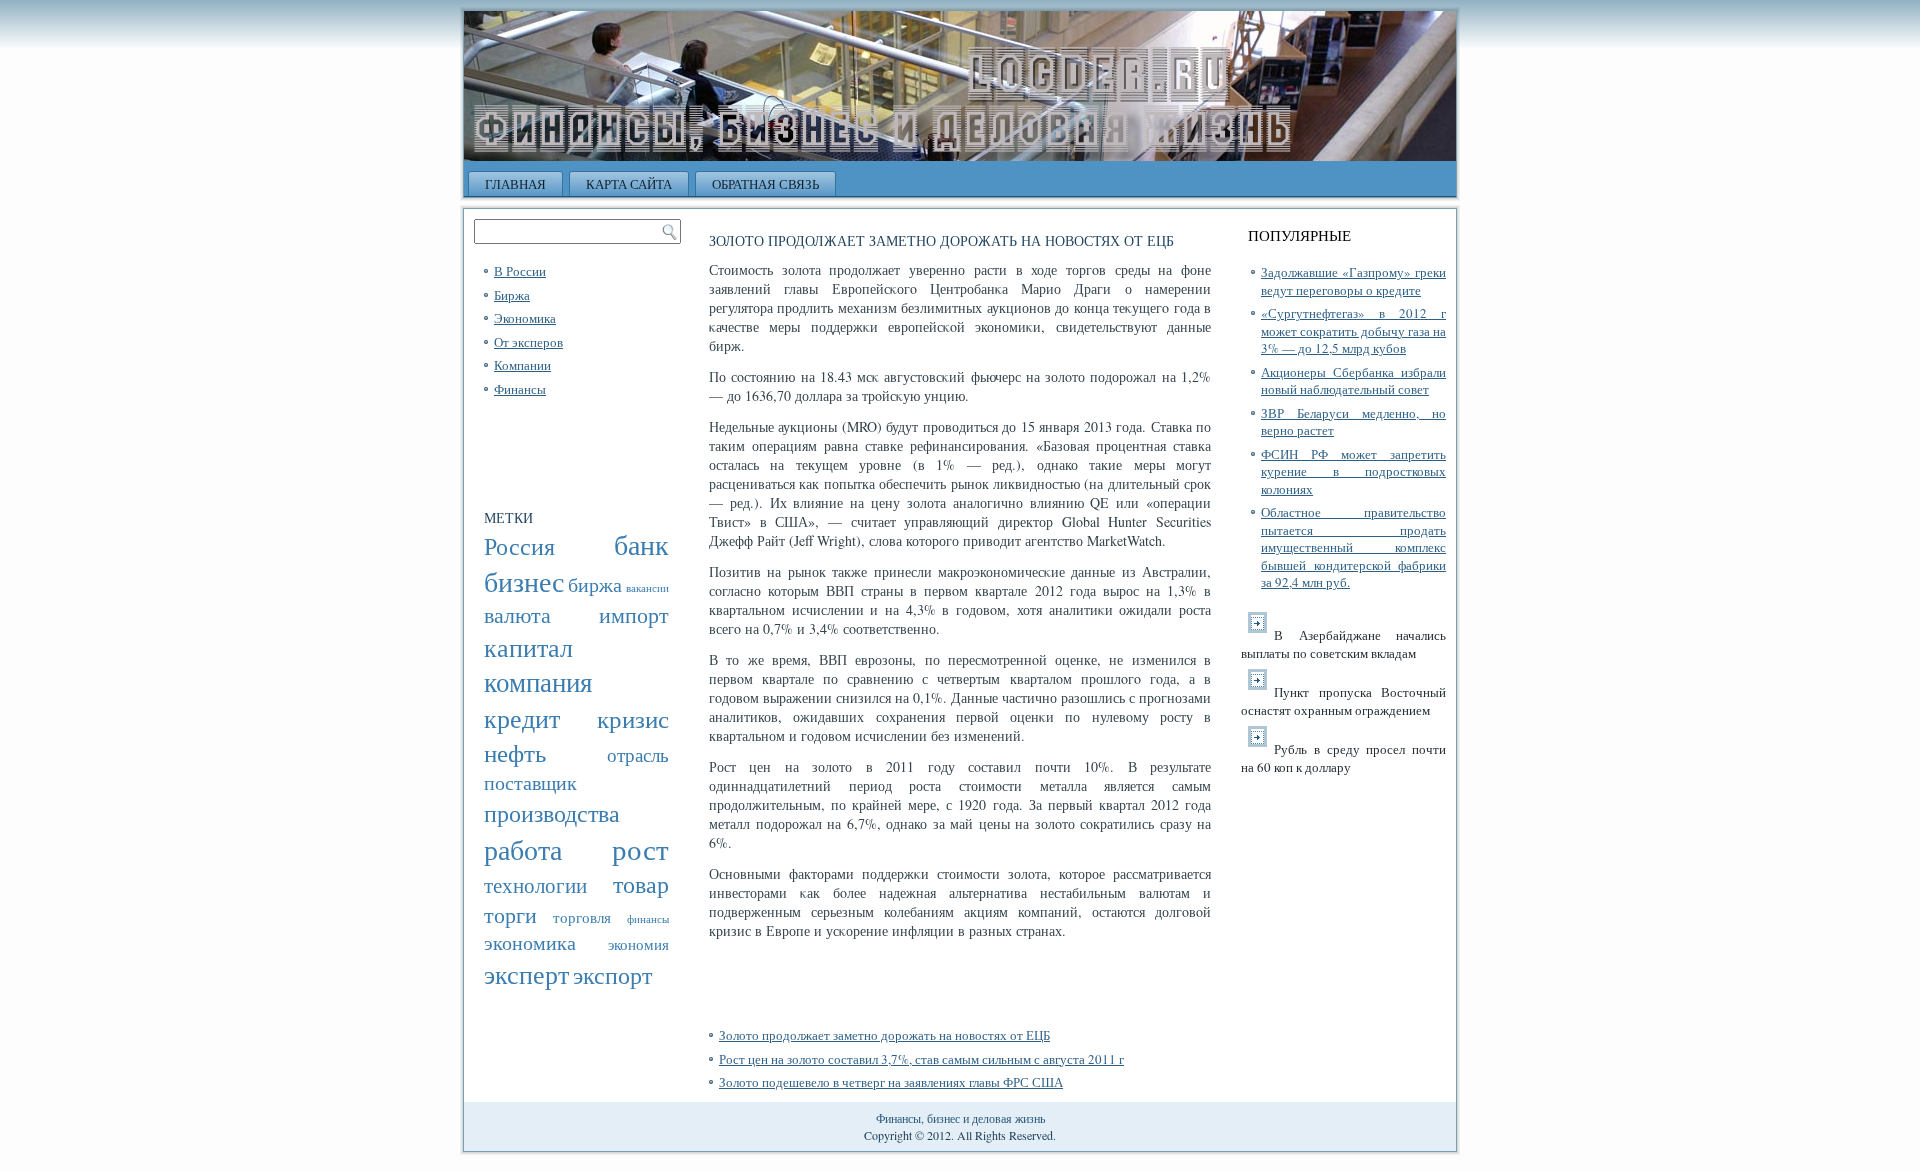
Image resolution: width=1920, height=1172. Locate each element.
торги (510, 914)
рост (640, 848)
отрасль (638, 754)
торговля (582, 917)
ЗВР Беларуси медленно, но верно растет (1353, 422)
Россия (519, 546)
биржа (595, 584)
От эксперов (528, 342)
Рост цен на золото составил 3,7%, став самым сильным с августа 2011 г (921, 1059)
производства (552, 812)
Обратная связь (765, 184)
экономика (530, 942)
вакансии (647, 587)
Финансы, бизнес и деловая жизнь (960, 1118)
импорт (634, 614)
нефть (515, 752)
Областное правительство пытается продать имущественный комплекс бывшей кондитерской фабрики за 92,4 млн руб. (1353, 547)
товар (641, 884)
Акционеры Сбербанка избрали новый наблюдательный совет (1353, 381)
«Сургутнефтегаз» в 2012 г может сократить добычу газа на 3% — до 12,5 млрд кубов (1353, 330)
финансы (648, 919)
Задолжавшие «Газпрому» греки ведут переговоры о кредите (1353, 281)
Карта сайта (629, 184)
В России (520, 271)
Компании (522, 365)
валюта (517, 614)
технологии (535, 885)
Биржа (512, 295)
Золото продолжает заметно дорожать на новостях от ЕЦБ (884, 1035)
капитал (528, 646)
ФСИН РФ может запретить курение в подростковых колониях (1353, 471)
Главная (515, 184)
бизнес (524, 581)
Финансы (520, 389)
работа (523, 849)
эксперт (526, 973)
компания (538, 682)
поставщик (530, 782)
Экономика (525, 318)
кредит (522, 717)
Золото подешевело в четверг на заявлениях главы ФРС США (891, 1082)
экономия (638, 944)
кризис (633, 718)
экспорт (612, 975)
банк (641, 544)
